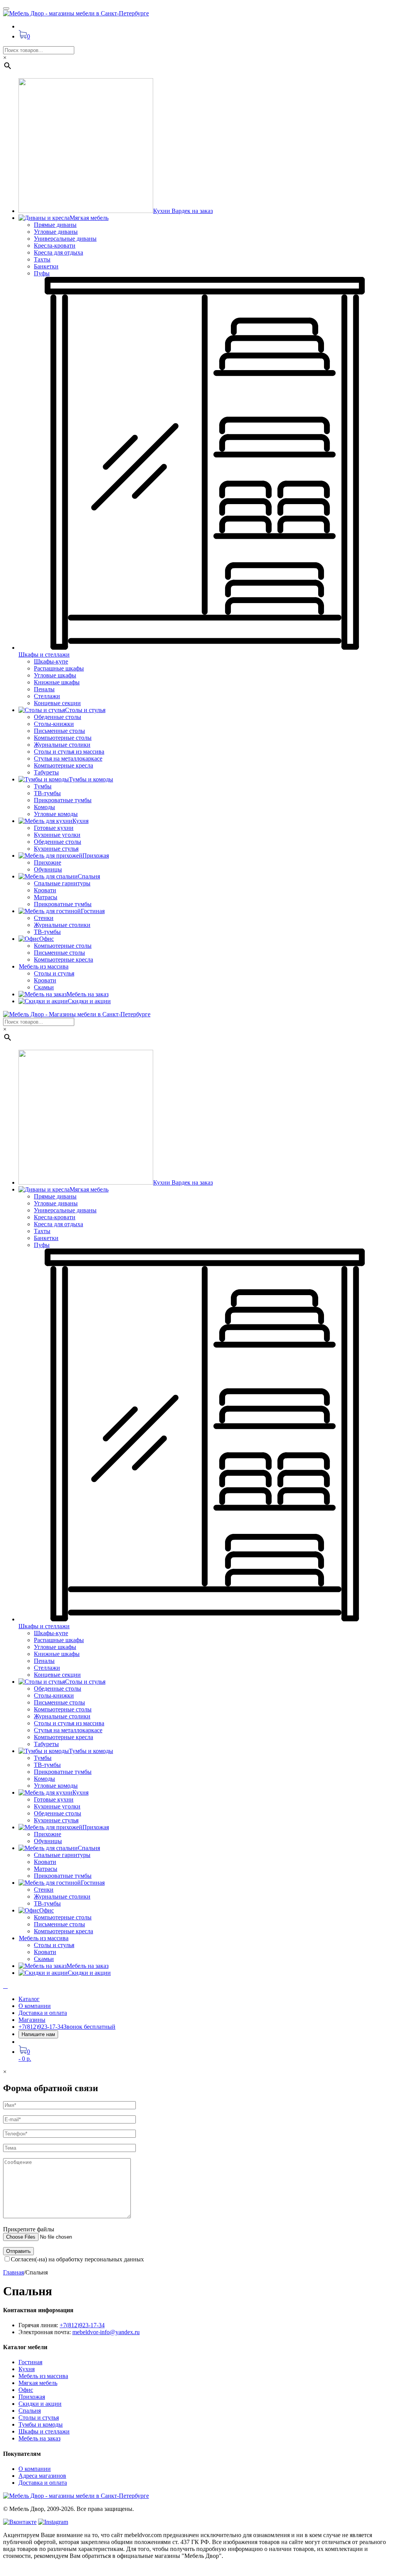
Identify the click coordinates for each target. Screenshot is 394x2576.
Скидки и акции (40, 2404)
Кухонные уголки (57, 835)
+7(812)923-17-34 (82, 2325)
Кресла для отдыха (58, 252)
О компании (35, 2006)
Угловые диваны (56, 232)
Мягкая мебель (38, 2383)
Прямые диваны (55, 225)
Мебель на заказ (39, 2438)
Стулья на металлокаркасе (68, 758)
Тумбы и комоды (41, 2424)
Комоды (44, 807)
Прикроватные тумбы (63, 800)
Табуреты (46, 772)
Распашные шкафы (59, 668)
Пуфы (42, 273)
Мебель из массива (43, 2376)
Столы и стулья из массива (69, 752)
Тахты (42, 259)
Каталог (29, 1999)
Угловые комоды (56, 814)
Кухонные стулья (56, 849)
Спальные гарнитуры (62, 883)
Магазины (32, 2020)
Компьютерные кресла (63, 765)
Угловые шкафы (55, 675)
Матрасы (46, 897)
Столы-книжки (54, 724)
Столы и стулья (54, 973)
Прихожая (32, 2397)
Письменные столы (59, 731)
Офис (26, 2390)
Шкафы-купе (51, 661)
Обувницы (48, 869)
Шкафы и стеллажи (44, 2431)
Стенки (44, 918)
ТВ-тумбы (47, 793)
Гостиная (30, 2362)
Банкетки (46, 266)
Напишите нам (38, 2034)
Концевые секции (57, 703)
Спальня (30, 2411)
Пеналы (44, 689)
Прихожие (48, 862)
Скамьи (44, 987)
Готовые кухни (54, 828)
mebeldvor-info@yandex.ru (106, 2332)
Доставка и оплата (43, 2013)
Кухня (27, 2369)
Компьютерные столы (63, 738)
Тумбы (43, 786)
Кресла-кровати (55, 246)
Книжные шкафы (57, 682)
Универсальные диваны (65, 239)
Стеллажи (47, 696)
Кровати (45, 890)
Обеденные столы (58, 717)
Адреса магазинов (42, 2476)
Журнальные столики (62, 745)
